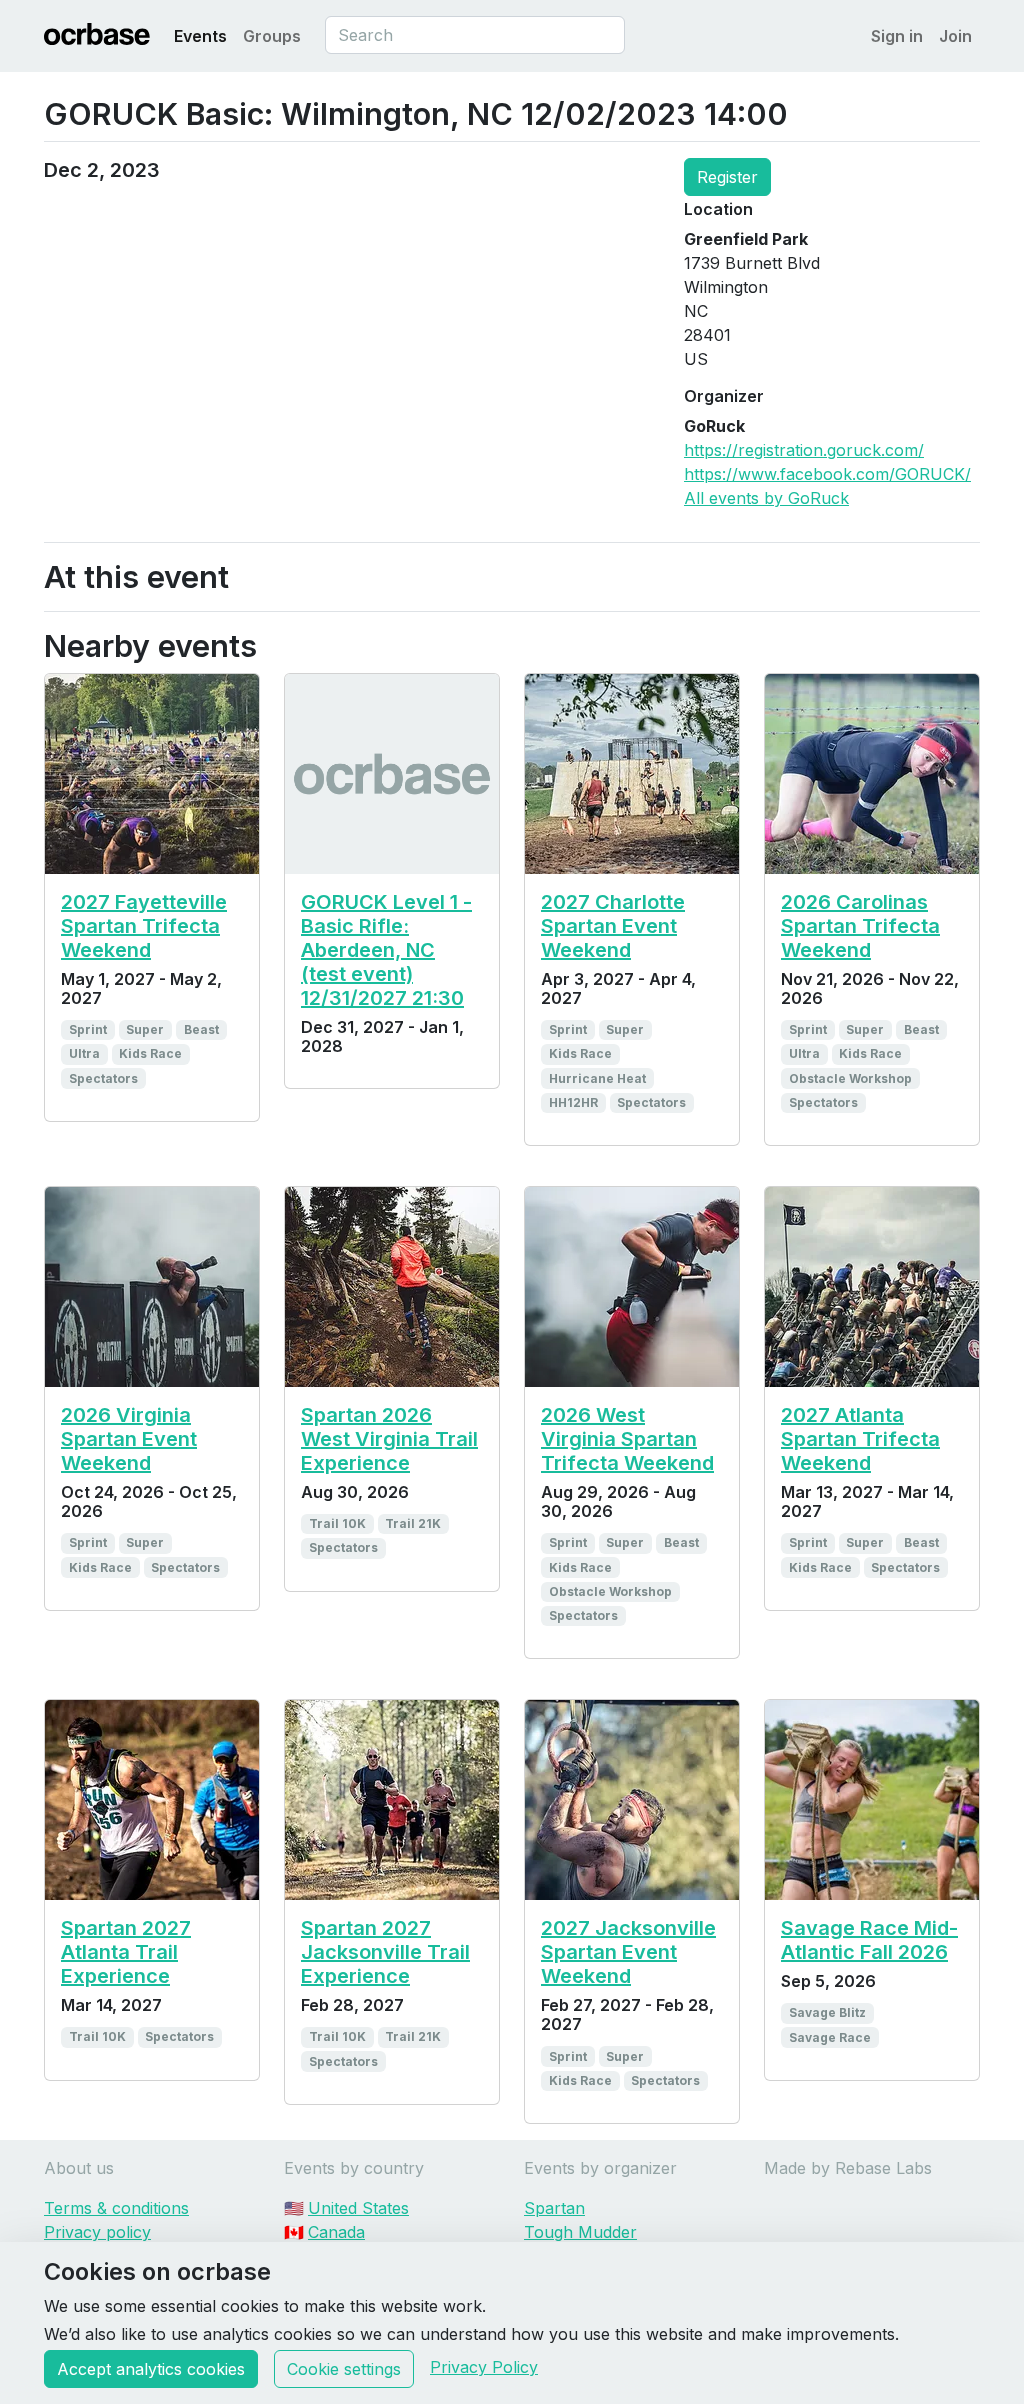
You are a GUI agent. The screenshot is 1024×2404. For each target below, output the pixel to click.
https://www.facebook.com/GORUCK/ (827, 474)
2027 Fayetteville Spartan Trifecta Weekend (144, 926)
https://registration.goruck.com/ (804, 450)
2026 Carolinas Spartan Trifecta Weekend (860, 926)
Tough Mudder (580, 2232)
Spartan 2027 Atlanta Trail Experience (126, 1952)
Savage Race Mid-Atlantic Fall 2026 (869, 1940)
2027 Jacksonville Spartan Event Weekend (628, 1952)
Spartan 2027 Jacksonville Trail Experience (385, 1952)
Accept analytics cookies (151, 2369)
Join (955, 36)
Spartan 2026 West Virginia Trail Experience (389, 1439)
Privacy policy (97, 2232)
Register (727, 177)
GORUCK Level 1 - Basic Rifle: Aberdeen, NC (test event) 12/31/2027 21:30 (386, 950)
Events (200, 36)
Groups (272, 36)
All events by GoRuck (766, 498)
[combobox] (475, 35)
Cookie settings (344, 2369)
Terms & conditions (116, 2208)
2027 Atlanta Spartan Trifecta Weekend (860, 1439)
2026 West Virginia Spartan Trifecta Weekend (627, 1439)
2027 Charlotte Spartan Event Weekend (613, 926)
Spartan (554, 2208)
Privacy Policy (484, 2367)
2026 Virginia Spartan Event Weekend (129, 1439)
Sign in (897, 36)
